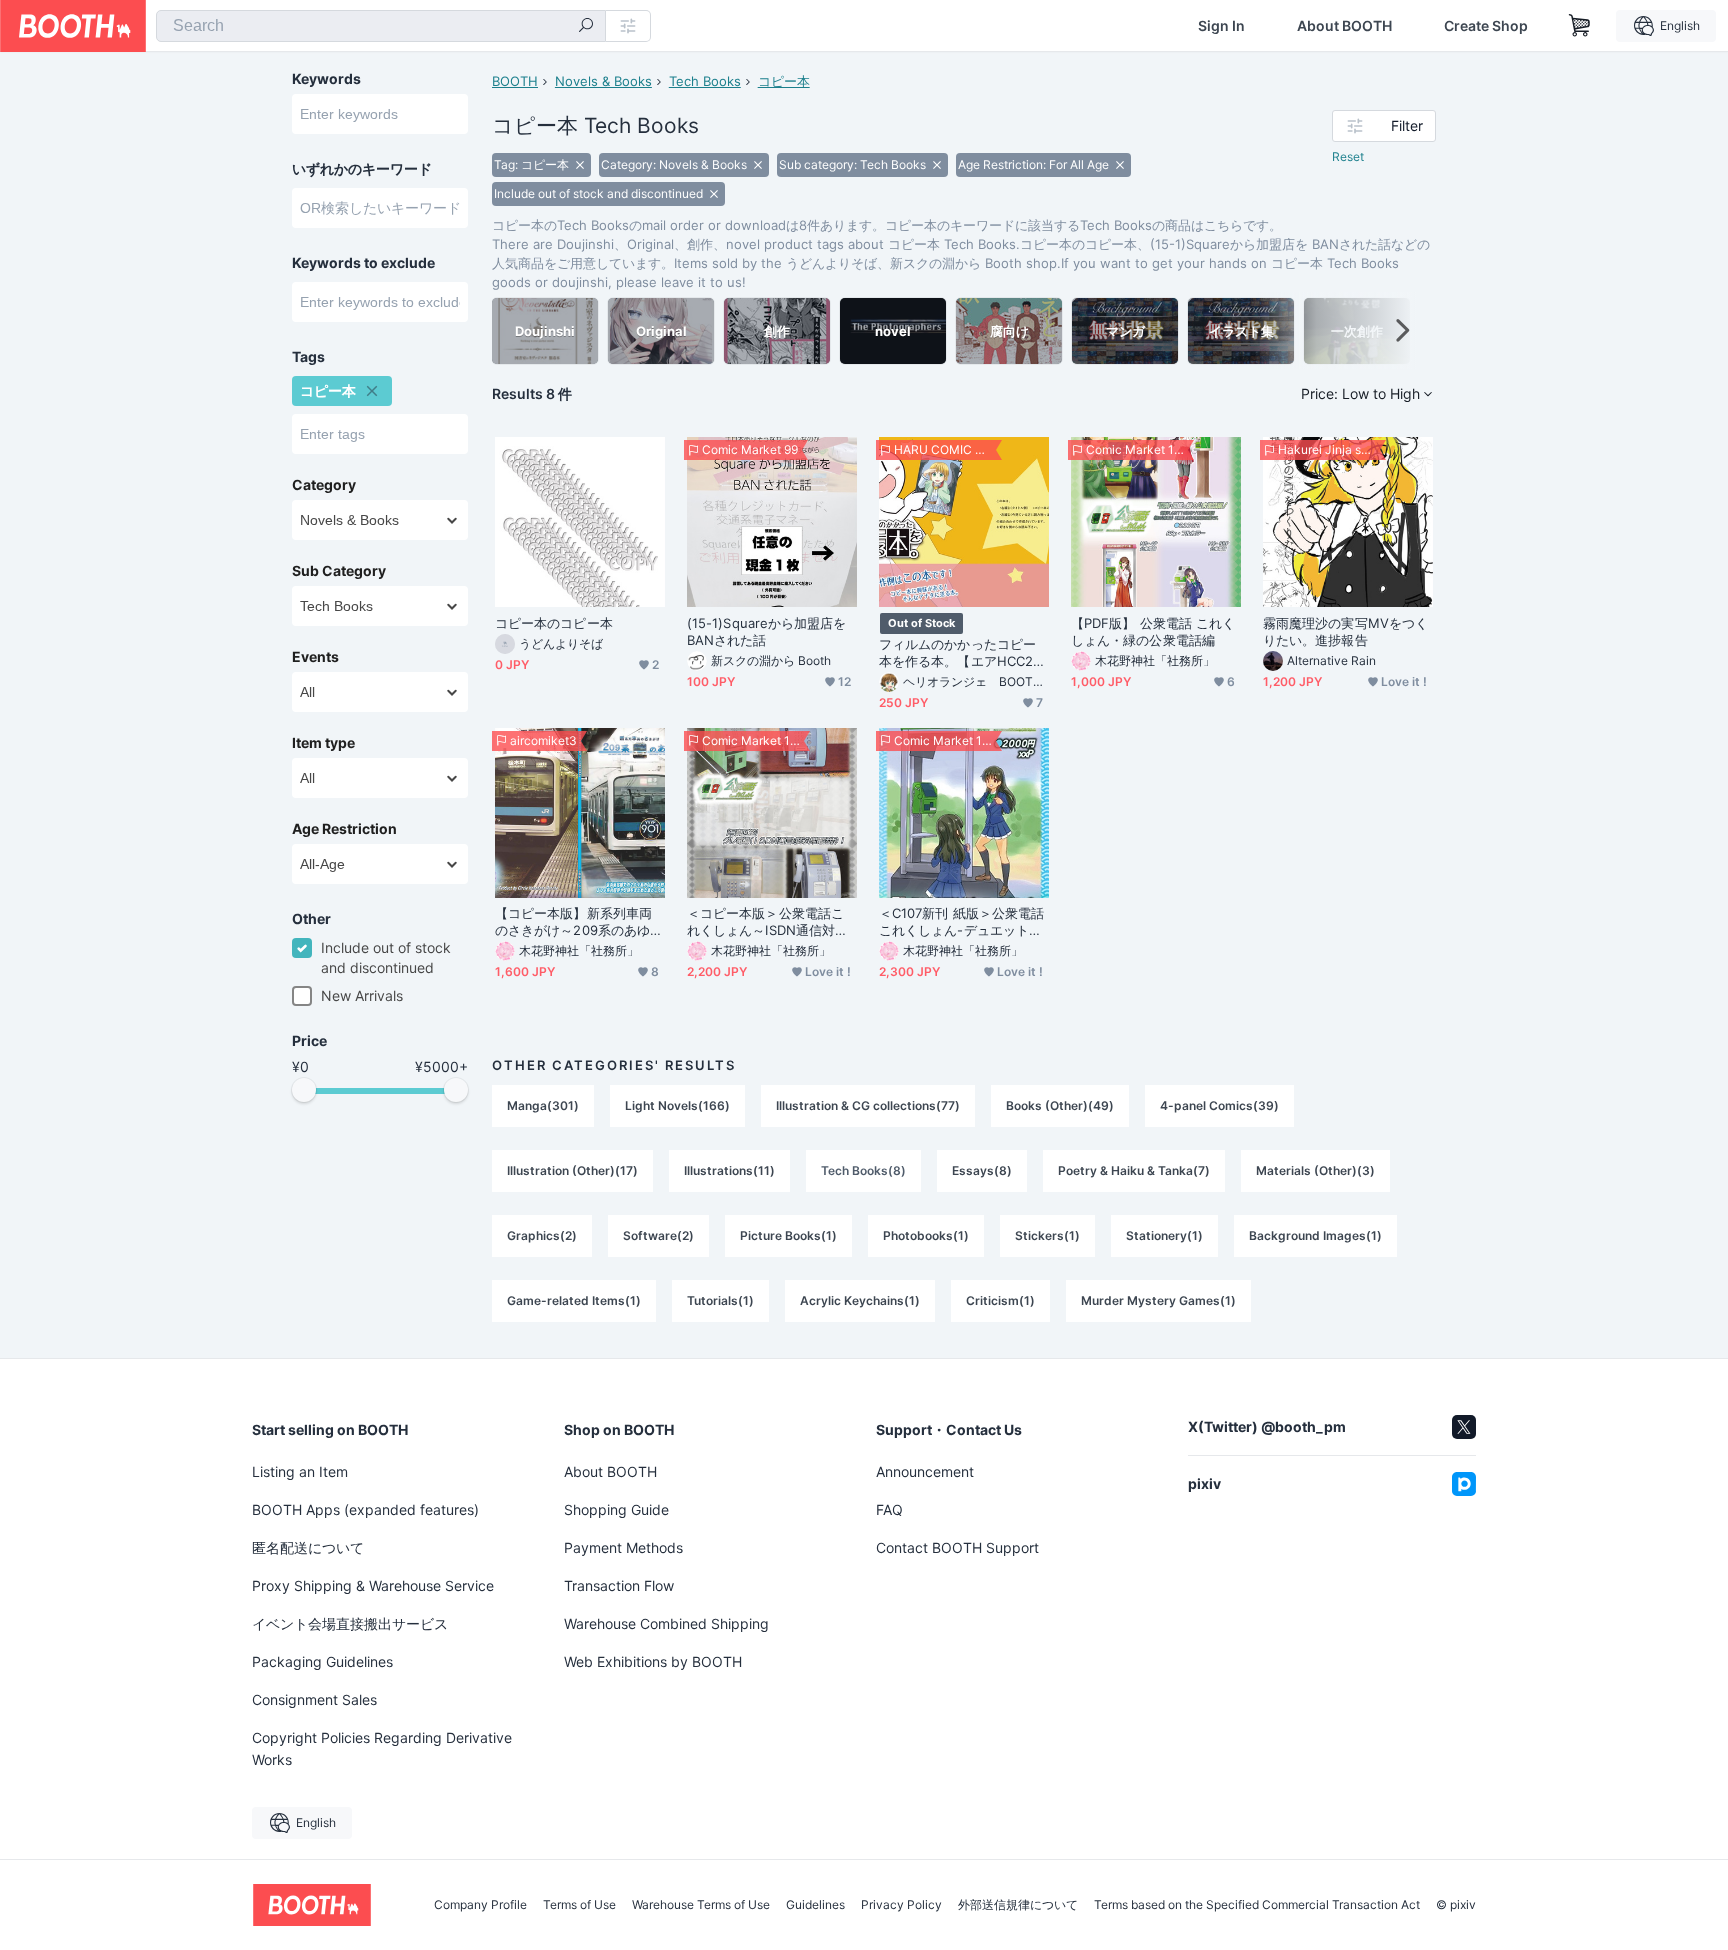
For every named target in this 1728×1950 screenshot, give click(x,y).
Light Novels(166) (677, 1105)
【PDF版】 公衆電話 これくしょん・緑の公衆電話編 (1153, 631)
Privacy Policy (901, 1905)
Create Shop (1486, 26)
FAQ (889, 1509)
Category (324, 485)
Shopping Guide (616, 1509)
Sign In (1221, 26)
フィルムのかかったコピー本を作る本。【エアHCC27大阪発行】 (959, 653)
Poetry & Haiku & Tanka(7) (1134, 1170)
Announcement (925, 1471)
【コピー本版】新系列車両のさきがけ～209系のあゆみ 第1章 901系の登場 (579, 922)
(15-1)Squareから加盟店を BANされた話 (766, 631)
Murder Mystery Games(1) (1158, 1300)
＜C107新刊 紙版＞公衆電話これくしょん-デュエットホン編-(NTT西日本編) (961, 922)
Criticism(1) (1000, 1300)
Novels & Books (603, 81)
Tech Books (705, 81)
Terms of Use (579, 1905)
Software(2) (658, 1235)
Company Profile (480, 1905)
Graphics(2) (542, 1235)
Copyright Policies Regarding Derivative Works (382, 1748)
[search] (586, 27)
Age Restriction (344, 829)
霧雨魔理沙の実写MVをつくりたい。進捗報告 (1345, 631)
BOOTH (515, 81)
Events (315, 657)
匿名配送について (308, 1547)
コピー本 (784, 81)
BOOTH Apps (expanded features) (365, 1509)
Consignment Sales (314, 1699)
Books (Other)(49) (1060, 1105)
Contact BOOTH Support (957, 1547)
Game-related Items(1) (574, 1300)
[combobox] (381, 26)
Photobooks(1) (926, 1235)
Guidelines (815, 1905)
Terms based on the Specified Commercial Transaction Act (1257, 1905)
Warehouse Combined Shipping (666, 1623)
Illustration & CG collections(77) (868, 1105)
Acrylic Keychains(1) (860, 1300)
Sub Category (339, 571)
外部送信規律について (1018, 1905)
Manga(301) (543, 1105)
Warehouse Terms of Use (701, 1905)
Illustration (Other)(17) (572, 1170)
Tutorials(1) (720, 1300)
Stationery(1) (1164, 1235)
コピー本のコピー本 (554, 623)
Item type (323, 743)
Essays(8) (982, 1170)
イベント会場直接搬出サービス (350, 1623)
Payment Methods (623, 1547)
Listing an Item (300, 1471)
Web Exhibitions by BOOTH (653, 1661)
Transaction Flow (619, 1585)
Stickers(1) (1047, 1235)
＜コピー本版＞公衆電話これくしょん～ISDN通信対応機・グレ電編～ (767, 922)
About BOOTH (1344, 26)
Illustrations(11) (729, 1170)
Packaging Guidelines (322, 1661)
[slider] (304, 1090)
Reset (1348, 156)
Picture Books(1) (788, 1235)
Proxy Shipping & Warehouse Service (373, 1585)
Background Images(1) (1315, 1235)
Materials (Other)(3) (1315, 1170)
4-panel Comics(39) (1219, 1105)
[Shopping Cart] (1580, 26)
